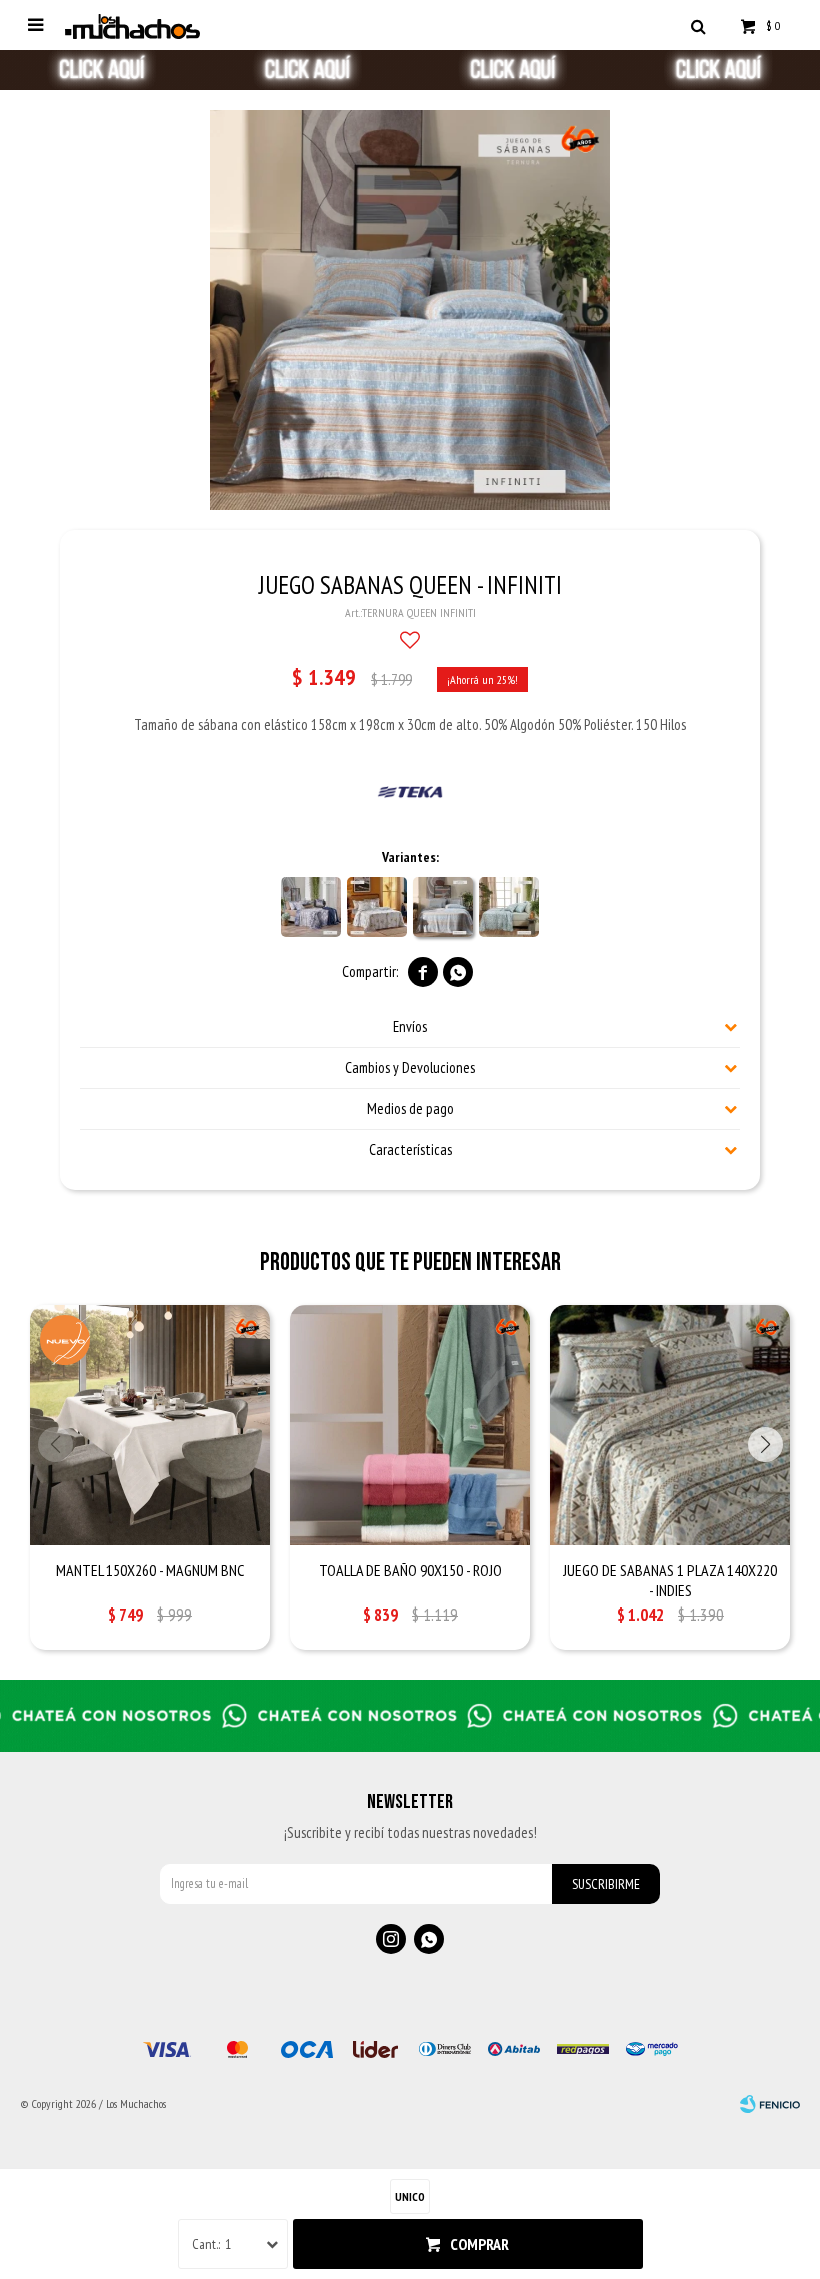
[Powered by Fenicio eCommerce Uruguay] (770, 2104)
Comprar (479, 2244)
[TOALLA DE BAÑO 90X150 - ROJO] (410, 1425)
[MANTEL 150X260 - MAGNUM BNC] (150, 1425)
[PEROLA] (377, 907)
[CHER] (311, 907)
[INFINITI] (443, 907)
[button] (698, 25)
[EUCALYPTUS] (509, 907)
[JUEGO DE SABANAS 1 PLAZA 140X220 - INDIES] (670, 1425)
